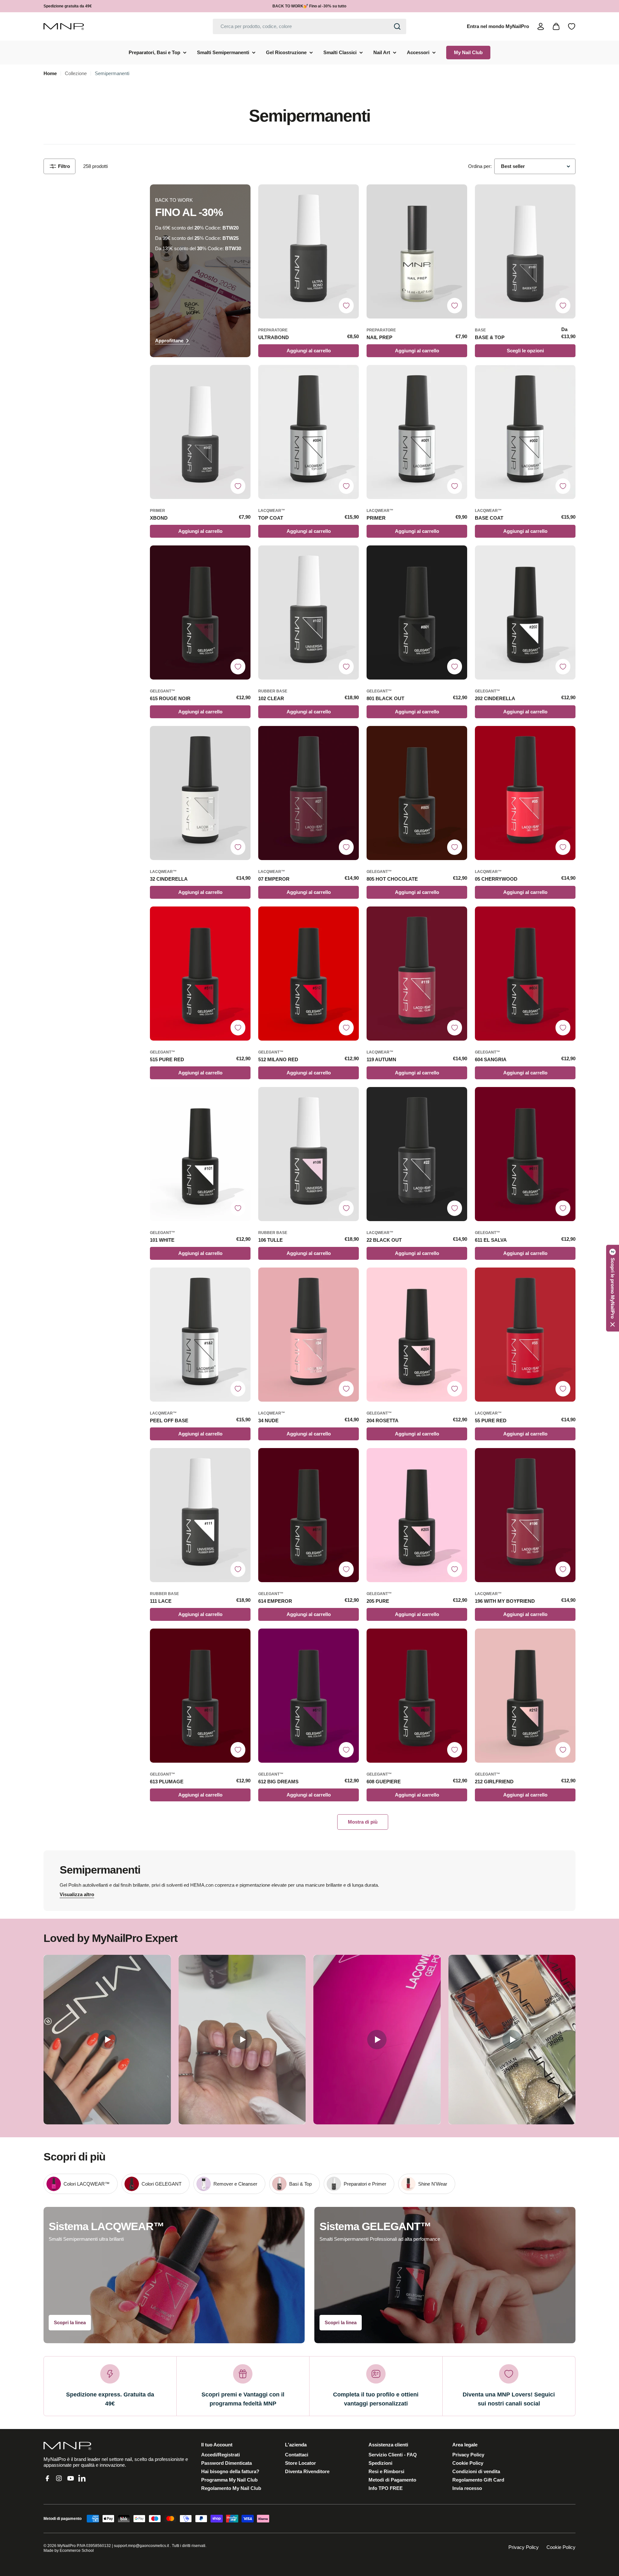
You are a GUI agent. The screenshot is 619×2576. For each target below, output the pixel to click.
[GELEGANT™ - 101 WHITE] (200, 1154)
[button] (613, 1288)
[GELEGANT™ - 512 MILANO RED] (309, 974)
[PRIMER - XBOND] (200, 432)
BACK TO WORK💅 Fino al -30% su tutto (309, 6)
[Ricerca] (397, 26)
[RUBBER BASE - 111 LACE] (200, 1515)
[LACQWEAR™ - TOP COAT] (309, 432)
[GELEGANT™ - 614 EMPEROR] (309, 1515)
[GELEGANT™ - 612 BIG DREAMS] (309, 1696)
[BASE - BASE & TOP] (525, 251)
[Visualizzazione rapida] (351, 197)
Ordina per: (480, 166)
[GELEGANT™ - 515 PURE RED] (200, 974)
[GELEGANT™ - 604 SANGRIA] (525, 974)
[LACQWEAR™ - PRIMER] (417, 432)
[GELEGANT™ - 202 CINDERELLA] (525, 612)
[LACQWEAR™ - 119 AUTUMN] (417, 974)
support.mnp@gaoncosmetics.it (141, 2546)
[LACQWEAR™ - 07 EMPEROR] (309, 793)
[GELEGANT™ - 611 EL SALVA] (525, 1154)
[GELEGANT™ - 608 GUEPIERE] (417, 1696)
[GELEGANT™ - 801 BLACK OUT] (417, 612)
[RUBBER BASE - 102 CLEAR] (309, 612)
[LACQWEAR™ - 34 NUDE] (309, 1335)
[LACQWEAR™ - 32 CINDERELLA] (200, 793)
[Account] (541, 26)
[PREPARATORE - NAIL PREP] (417, 251)
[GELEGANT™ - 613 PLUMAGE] (200, 1696)
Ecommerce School (77, 2551)
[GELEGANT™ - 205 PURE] (417, 1515)
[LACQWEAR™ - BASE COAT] (525, 432)
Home (50, 73)
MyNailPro (67, 2546)
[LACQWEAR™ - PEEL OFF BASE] (200, 1335)
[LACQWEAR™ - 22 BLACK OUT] (417, 1154)
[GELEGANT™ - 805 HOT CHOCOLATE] (417, 793)
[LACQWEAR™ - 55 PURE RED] (525, 1335)
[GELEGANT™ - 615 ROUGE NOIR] (200, 612)
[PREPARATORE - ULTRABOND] (309, 251)
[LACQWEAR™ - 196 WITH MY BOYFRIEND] (525, 1515)
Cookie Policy (561, 2547)
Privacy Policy (524, 2547)
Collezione (76, 73)
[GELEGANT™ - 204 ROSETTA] (417, 1335)
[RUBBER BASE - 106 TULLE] (309, 1154)
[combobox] (309, 26)
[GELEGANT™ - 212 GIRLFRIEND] (525, 1696)
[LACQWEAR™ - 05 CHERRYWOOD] (525, 793)
